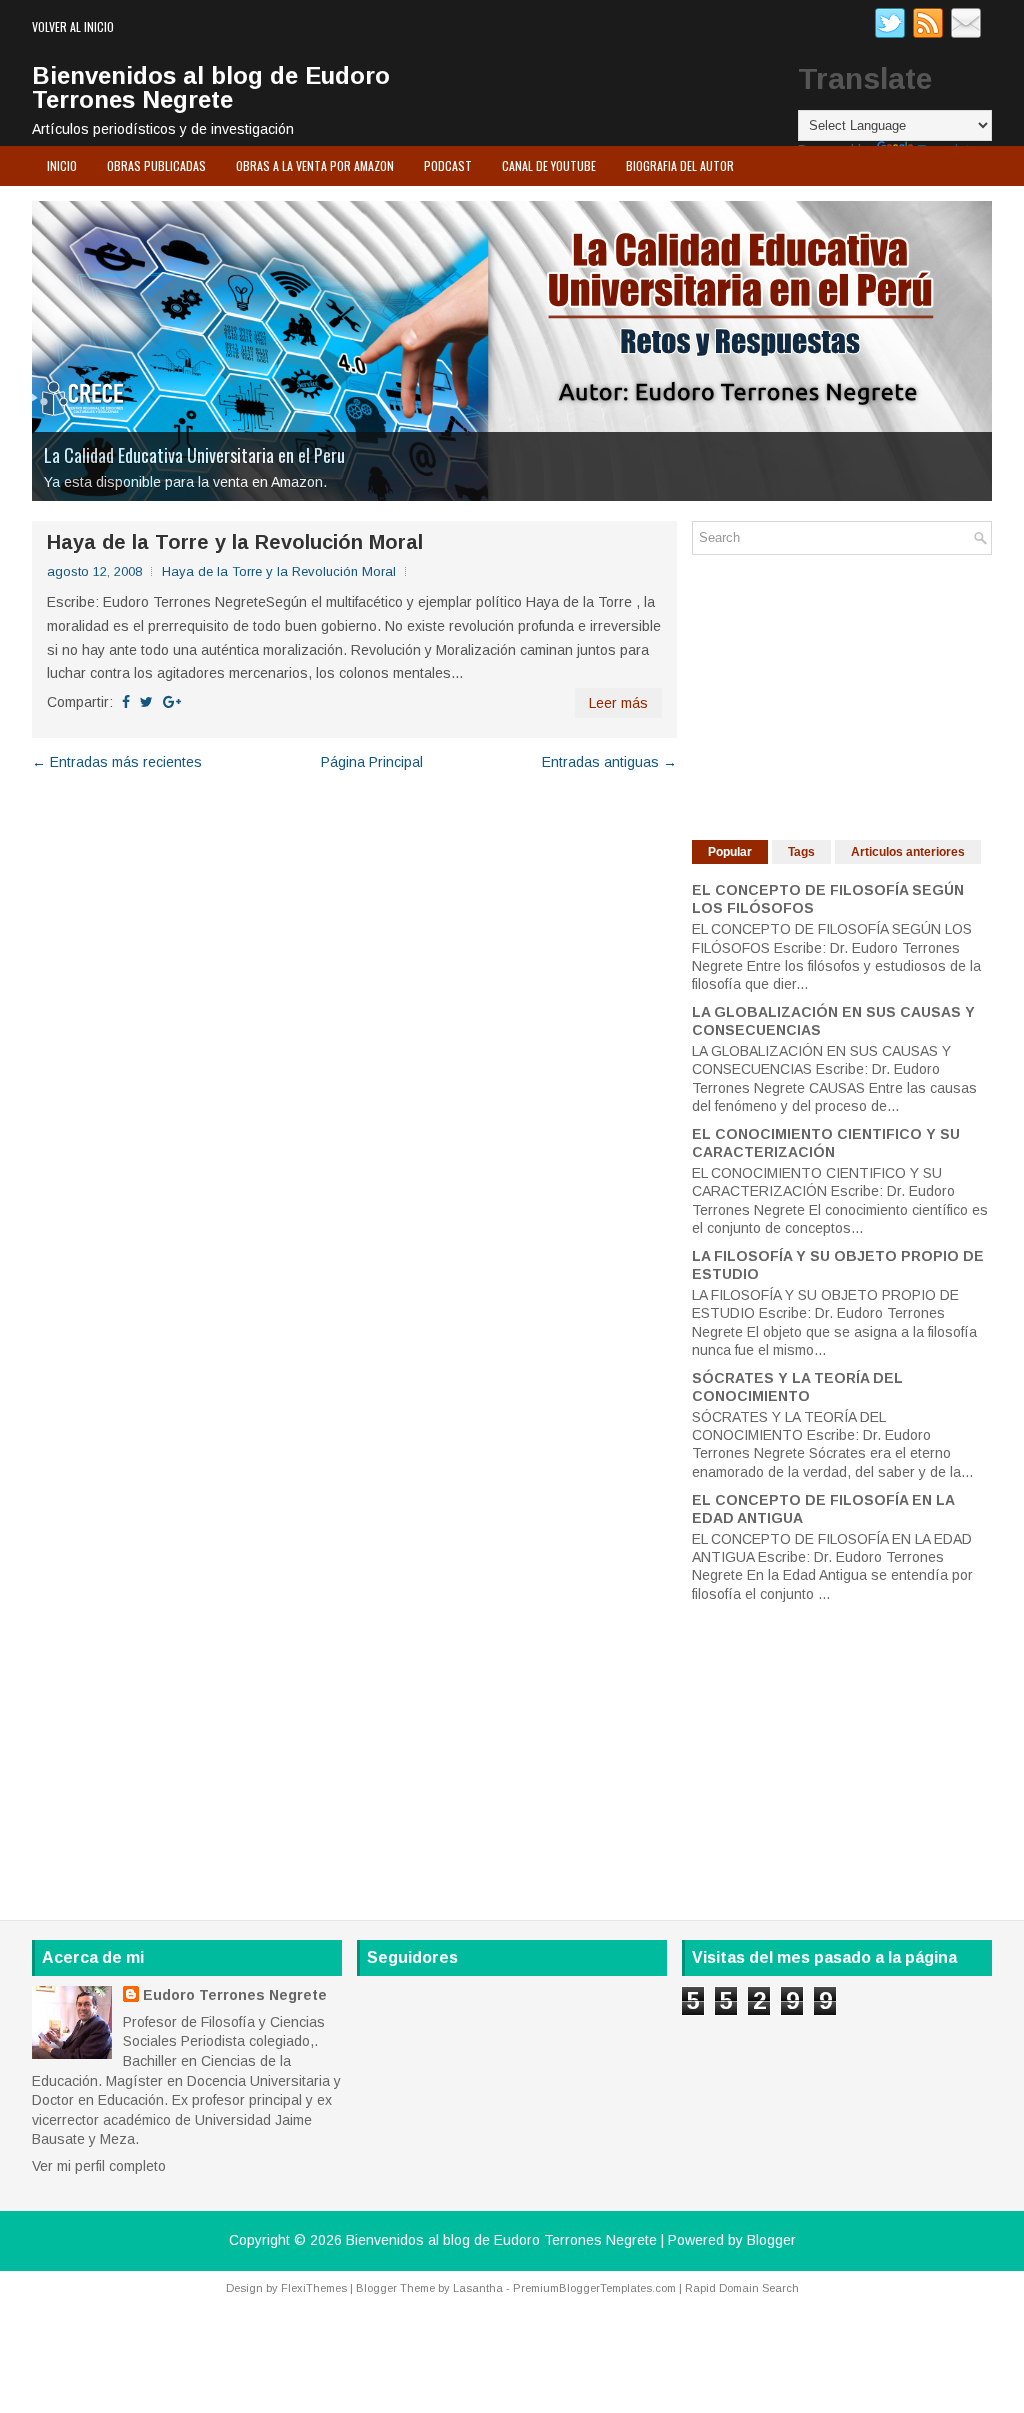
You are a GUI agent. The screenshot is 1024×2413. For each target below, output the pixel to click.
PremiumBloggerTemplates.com (594, 2288)
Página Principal (372, 762)
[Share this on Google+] (172, 702)
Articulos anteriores (908, 852)
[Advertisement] (842, 695)
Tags (801, 852)
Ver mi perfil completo (99, 2166)
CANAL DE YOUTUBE (549, 165)
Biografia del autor (680, 165)
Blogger (771, 2240)
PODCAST (448, 165)
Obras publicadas (156, 165)
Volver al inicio (73, 26)
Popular (730, 852)
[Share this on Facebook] (126, 702)
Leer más (618, 703)
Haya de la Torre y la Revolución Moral (235, 542)
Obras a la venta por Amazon (315, 165)
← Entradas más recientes (117, 762)
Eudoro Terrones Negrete (235, 1995)
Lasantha (478, 2288)
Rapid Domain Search (742, 2288)
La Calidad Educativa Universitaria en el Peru (194, 455)
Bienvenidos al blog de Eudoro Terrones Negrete (211, 87)
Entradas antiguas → (609, 762)
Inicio (62, 165)
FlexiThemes (314, 2288)
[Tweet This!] (146, 702)
